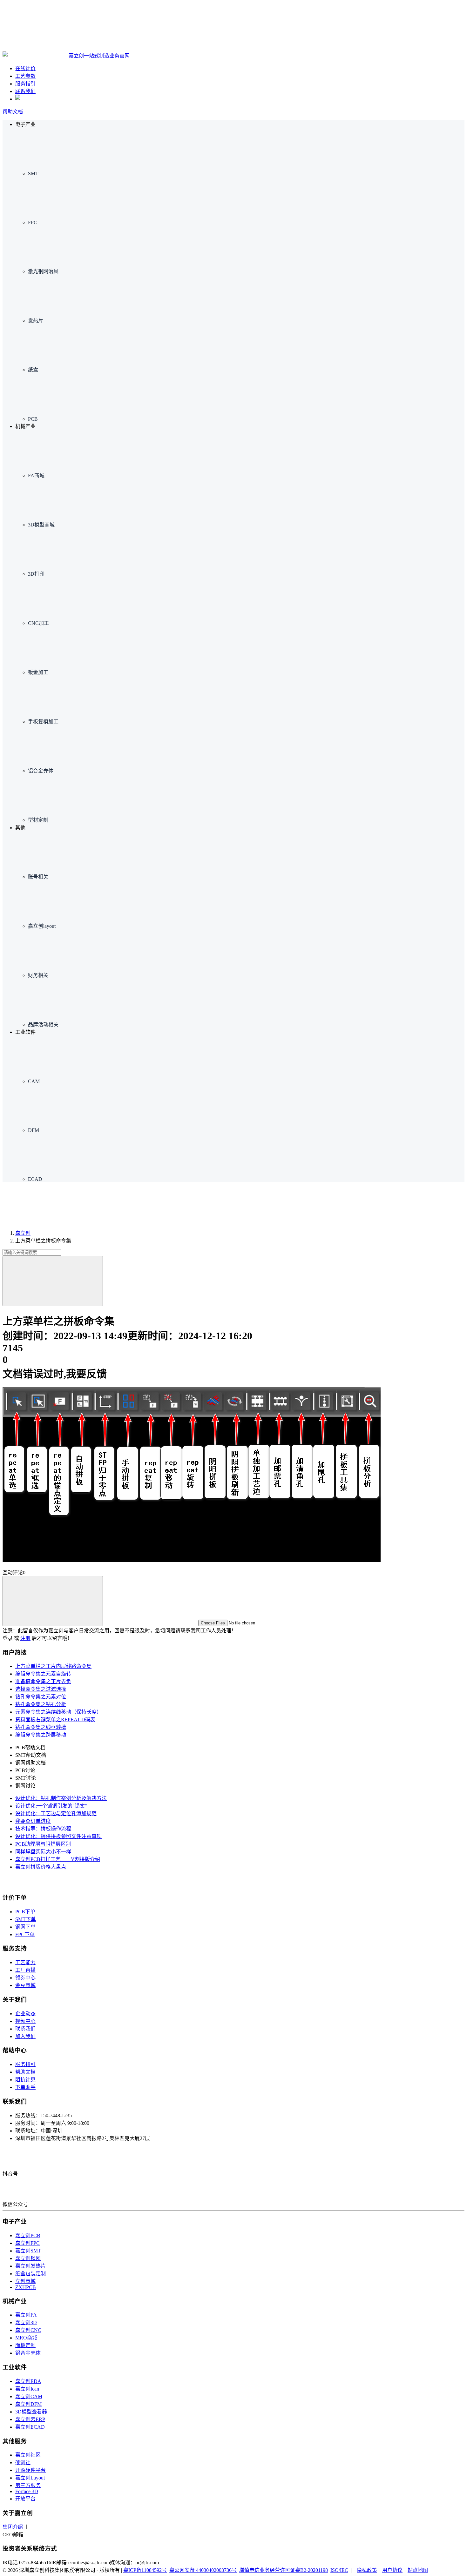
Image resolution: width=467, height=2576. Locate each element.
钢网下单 (25, 1927)
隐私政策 (367, 2570)
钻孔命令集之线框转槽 (41, 1727)
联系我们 (25, 2029)
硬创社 (23, 2462)
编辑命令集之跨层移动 (41, 1735)
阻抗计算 (25, 2080)
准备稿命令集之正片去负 (43, 1681)
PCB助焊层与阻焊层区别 (43, 1844)
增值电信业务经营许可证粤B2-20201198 (284, 2570)
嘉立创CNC (28, 2330)
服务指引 (25, 2064)
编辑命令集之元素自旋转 (43, 1674)
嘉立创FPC (27, 2243)
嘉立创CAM (29, 2396)
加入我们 (25, 2036)
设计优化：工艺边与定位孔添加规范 (56, 1813)
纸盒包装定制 (30, 2274)
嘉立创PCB (28, 2235)
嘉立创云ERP (30, 2419)
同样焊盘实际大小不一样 (43, 1852)
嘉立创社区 (28, 2455)
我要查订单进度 (33, 1821)
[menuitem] (246, 152)
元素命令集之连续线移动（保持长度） (58, 1712)
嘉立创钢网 (28, 2258)
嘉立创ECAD (30, 2427)
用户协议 (392, 2570)
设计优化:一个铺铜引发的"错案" (51, 1806)
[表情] (53, 1601)
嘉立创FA (26, 2315)
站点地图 (418, 2570)
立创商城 (25, 2281)
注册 (25, 1638)
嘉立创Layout (30, 2478)
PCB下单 (25, 1912)
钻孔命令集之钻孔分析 (41, 1704)
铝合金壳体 (28, 2353)
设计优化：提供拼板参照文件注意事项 (58, 1836)
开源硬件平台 (30, 2470)
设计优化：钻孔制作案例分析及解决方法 (61, 1798)
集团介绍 (13, 2527)
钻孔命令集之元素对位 (41, 1697)
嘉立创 (23, 1233)
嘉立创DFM (28, 2404)
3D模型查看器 (31, 2412)
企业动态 (25, 2014)
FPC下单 (25, 1934)
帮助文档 (13, 112)
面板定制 (25, 2345)
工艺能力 (25, 1962)
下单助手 (25, 2087)
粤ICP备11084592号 (145, 2570)
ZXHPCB (26, 2287)
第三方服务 (28, 2485)
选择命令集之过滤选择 (41, 1689)
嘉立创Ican (27, 2389)
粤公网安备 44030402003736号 (203, 2570)
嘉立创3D (26, 2322)
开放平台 (25, 2499)
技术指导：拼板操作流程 (43, 1829)
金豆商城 (25, 1985)
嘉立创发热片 (30, 2266)
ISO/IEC (339, 2570)
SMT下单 (26, 1919)
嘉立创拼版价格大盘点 (41, 1867)
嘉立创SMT (28, 2251)
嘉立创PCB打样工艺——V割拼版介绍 (58, 1859)
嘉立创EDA (28, 2381)
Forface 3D (27, 2491)
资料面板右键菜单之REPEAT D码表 (55, 1720)
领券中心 (25, 1978)
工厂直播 (25, 1970)
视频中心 (25, 2021)
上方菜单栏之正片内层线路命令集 (53, 1666)
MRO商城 (26, 2338)
